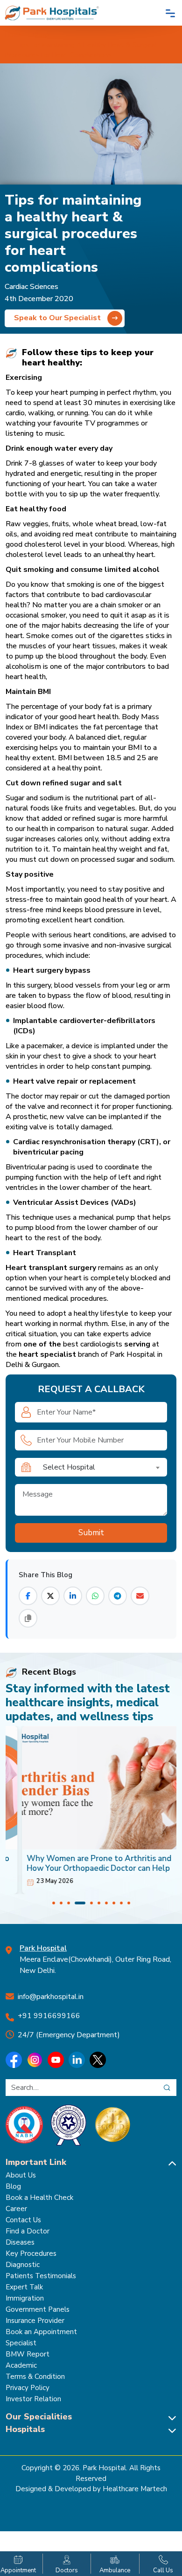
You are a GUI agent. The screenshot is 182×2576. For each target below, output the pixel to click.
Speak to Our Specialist (58, 318)
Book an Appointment (41, 2332)
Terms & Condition (35, 2377)
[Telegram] (118, 1596)
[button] (54, 1903)
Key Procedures (31, 2253)
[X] (50, 1596)
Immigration (25, 2298)
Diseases (20, 2242)
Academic (21, 2365)
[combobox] (102, 1467)
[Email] (140, 1596)
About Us (21, 2175)
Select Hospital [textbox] (69, 1467)
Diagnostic (23, 2265)
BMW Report (28, 2354)
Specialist (21, 2343)
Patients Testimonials (41, 2276)
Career (16, 2209)
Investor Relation (33, 2399)
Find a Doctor (28, 2231)
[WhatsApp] (95, 1596)
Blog (13, 2186)
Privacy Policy (28, 2388)
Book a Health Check (39, 2198)
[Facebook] (28, 1596)
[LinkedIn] (73, 1596)
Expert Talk (24, 2287)
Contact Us (23, 2220)
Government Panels (38, 2309)
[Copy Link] (28, 1618)
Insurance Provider (35, 2321)
